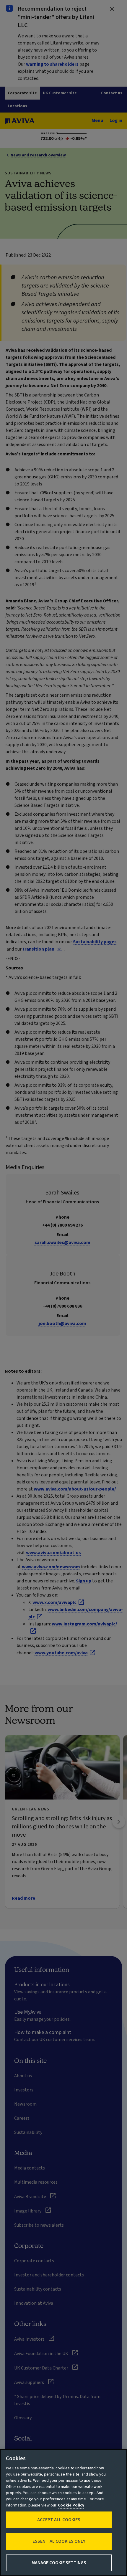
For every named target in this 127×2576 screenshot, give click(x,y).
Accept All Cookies (59, 2520)
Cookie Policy (71, 2505)
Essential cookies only (59, 2541)
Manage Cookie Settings (59, 2563)
